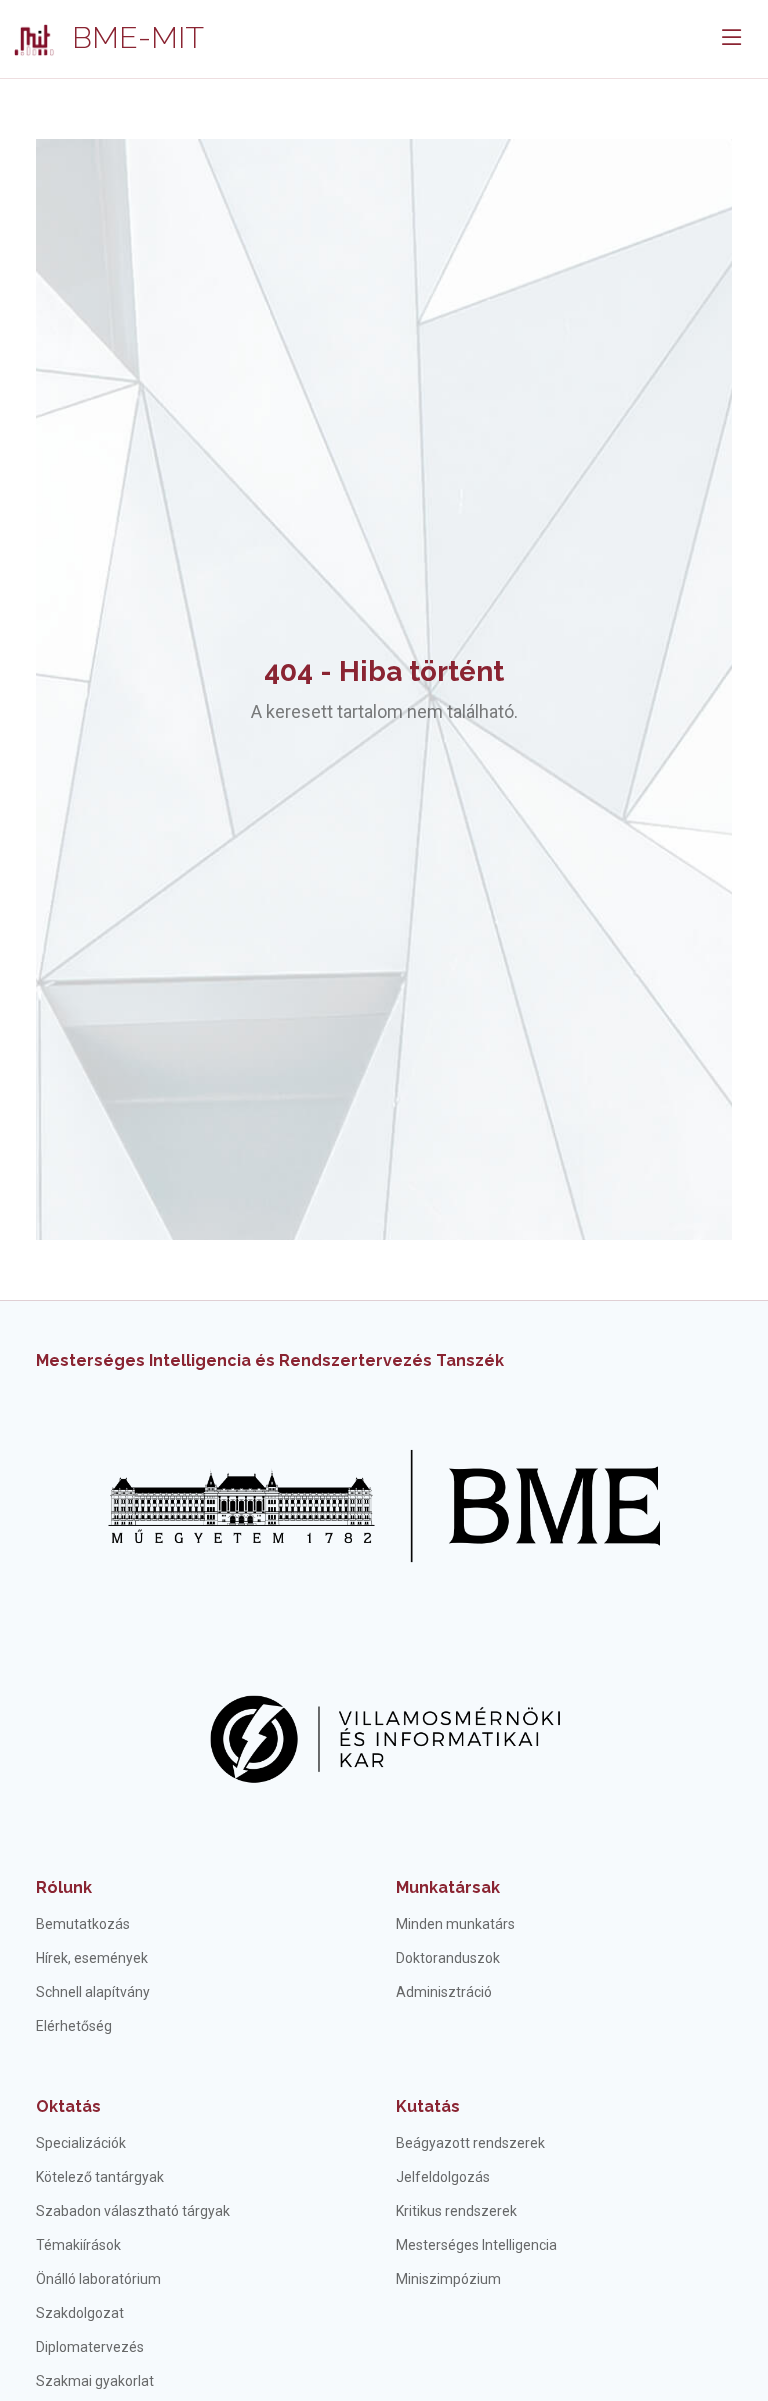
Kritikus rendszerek (456, 2211)
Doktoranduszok (448, 1958)
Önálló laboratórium (98, 2279)
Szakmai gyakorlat (95, 2381)
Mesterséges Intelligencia (476, 2245)
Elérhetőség (74, 2026)
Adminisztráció (444, 1992)
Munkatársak (448, 1887)
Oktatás (68, 2106)
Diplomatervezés (90, 2347)
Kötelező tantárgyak (100, 2177)
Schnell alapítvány (93, 1992)
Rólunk (64, 1887)
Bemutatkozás (83, 1924)
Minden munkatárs (455, 1924)
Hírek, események (92, 1958)
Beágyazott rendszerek (470, 2143)
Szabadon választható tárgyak (133, 2211)
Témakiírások (78, 2245)
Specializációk (81, 2143)
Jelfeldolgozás (443, 2177)
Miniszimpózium (448, 2279)
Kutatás (428, 2106)
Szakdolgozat (80, 2313)
